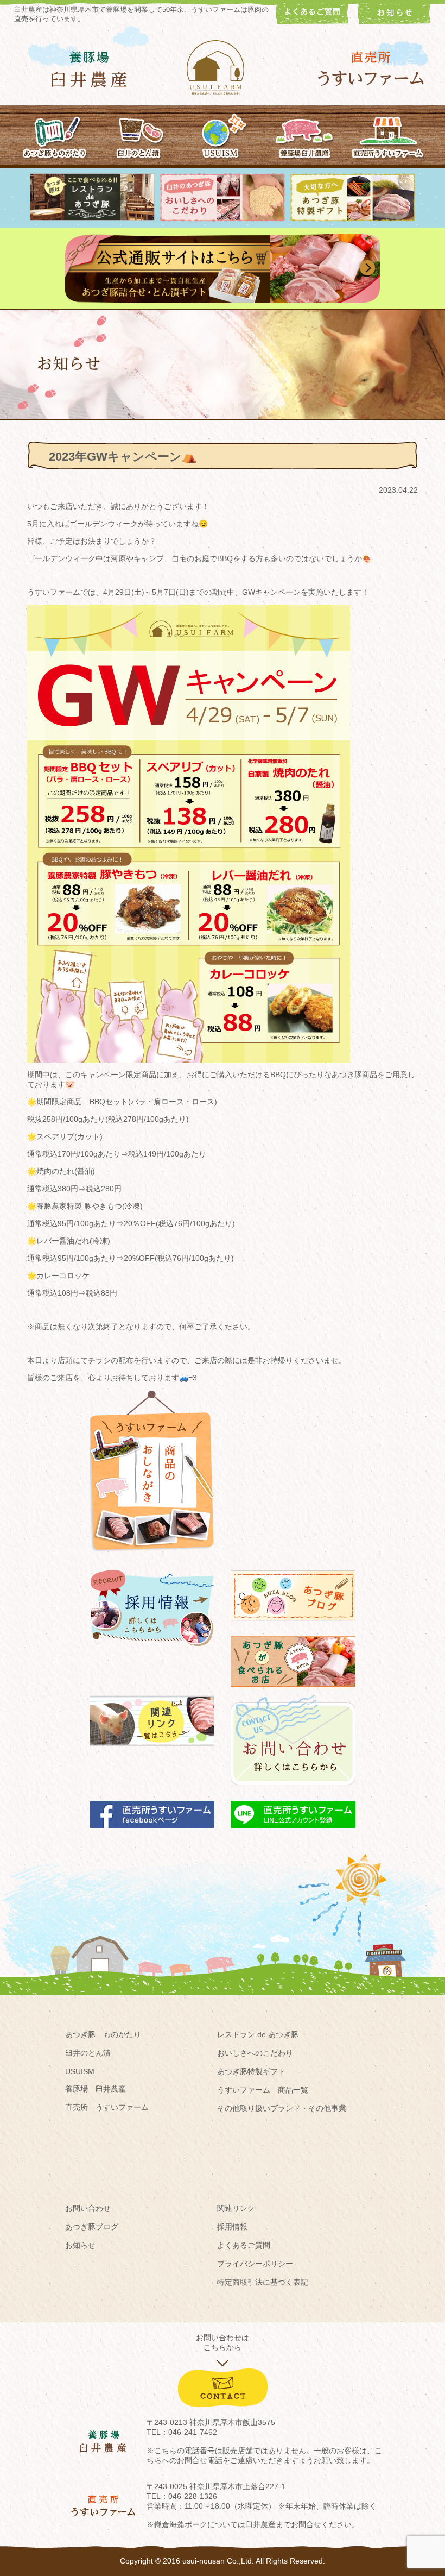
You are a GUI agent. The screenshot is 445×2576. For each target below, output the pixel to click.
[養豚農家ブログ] (293, 1626)
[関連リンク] (152, 1751)
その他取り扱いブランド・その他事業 (282, 2108)
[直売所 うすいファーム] (371, 69)
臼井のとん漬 (88, 2053)
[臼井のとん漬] (139, 135)
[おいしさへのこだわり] (223, 219)
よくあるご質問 (244, 2245)
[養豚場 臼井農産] (89, 69)
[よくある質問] (312, 21)
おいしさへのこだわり (255, 2053)
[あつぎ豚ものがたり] (56, 135)
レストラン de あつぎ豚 (258, 2034)
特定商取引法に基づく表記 (263, 2282)
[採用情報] (152, 1651)
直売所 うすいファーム (107, 2107)
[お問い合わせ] (293, 1790)
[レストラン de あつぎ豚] (92, 218)
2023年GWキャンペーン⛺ (123, 457)
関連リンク (236, 2208)
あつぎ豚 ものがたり (103, 2034)
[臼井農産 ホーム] (223, 67)
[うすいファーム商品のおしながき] (152, 1560)
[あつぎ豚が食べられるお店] (293, 1692)
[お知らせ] (394, 21)
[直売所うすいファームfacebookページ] (152, 1833)
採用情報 (232, 2227)
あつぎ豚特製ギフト (251, 2071)
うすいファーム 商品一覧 (263, 2090)
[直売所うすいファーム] (388, 135)
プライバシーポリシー (255, 2264)
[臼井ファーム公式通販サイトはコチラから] (223, 300)
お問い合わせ (88, 2208)
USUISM (80, 2071)
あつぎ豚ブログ (92, 2227)
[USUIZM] (222, 135)
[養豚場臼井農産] (305, 135)
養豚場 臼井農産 (96, 2089)
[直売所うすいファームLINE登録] (293, 1833)
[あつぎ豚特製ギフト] (353, 219)
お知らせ (80, 2245)
